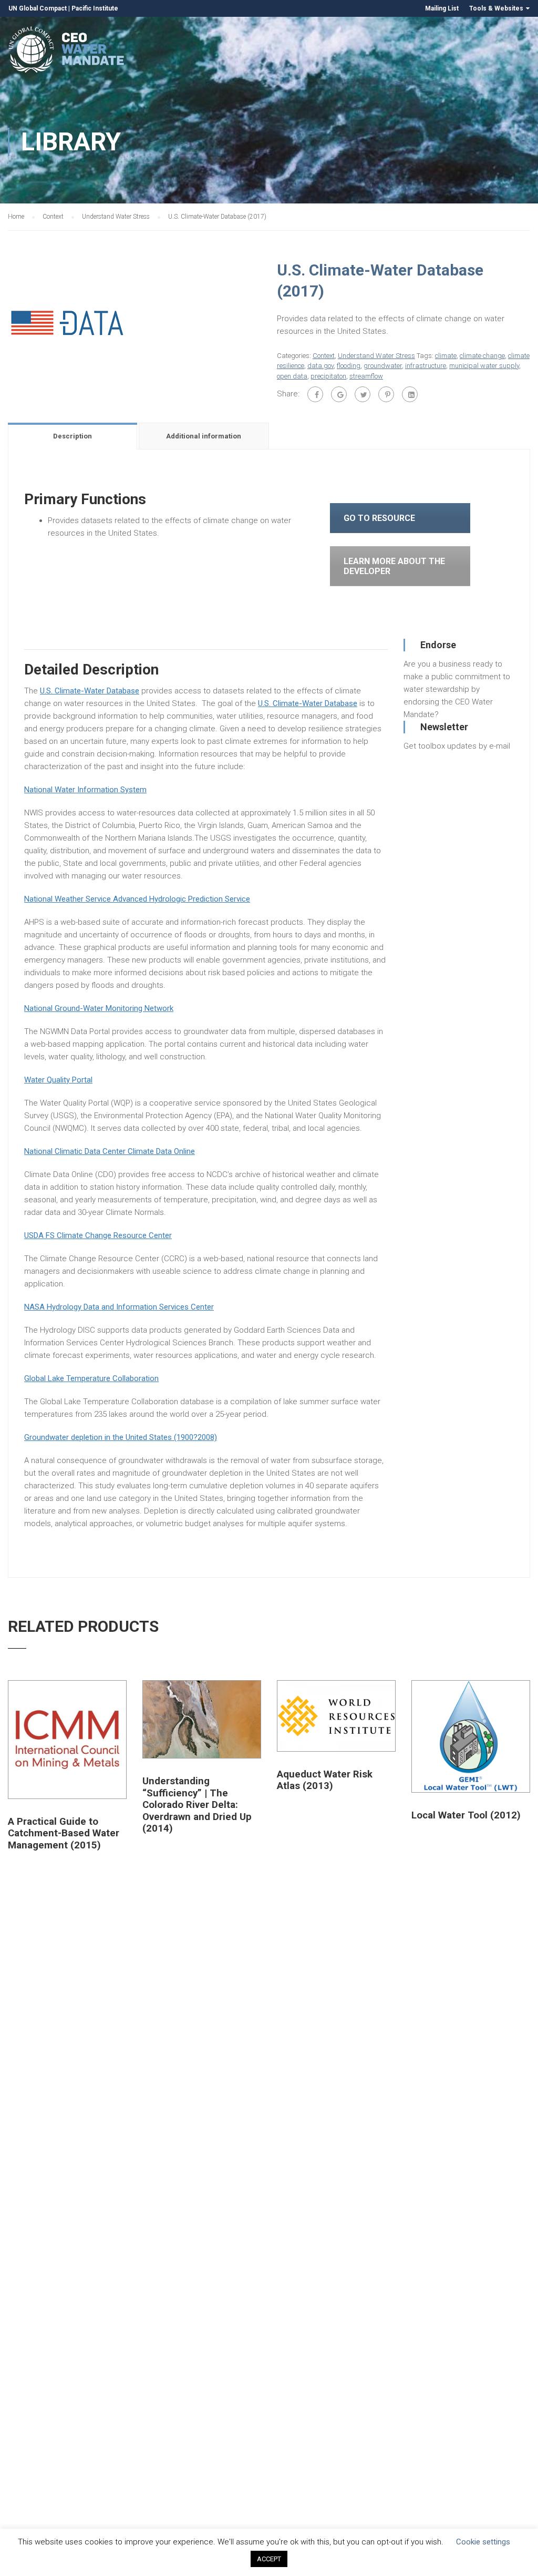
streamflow (366, 376)
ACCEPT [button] (269, 2559)
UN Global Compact (38, 8)
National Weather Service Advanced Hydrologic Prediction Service (137, 899)
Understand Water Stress (116, 217)
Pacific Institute (95, 8)
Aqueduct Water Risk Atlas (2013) (325, 1780)
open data (292, 376)
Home (16, 217)
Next (272, 321)
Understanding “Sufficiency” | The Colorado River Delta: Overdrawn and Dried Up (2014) (197, 1805)
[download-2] (67, 321)
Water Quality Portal (58, 1080)
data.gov (320, 366)
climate (446, 356)
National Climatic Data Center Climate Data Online (110, 1151)
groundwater (383, 366)
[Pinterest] (386, 394)
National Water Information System (85, 790)
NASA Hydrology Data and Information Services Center (119, 1307)
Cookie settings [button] (483, 2542)
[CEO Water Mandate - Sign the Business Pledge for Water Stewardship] (67, 51)
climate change (482, 356)
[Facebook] (315, 394)
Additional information (204, 436)
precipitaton (328, 376)
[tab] (73, 436)
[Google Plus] (339, 394)
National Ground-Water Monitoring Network (99, 1008)
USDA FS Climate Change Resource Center (98, 1235)
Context (53, 217)
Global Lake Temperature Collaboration (91, 1378)
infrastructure (426, 366)
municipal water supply (484, 366)
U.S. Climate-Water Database (90, 691)
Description (73, 436)
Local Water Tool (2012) (466, 1815)
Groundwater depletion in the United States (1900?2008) (121, 1437)
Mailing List (442, 8)
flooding (349, 366)
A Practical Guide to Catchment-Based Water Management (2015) (64, 1833)
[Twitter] (363, 394)
